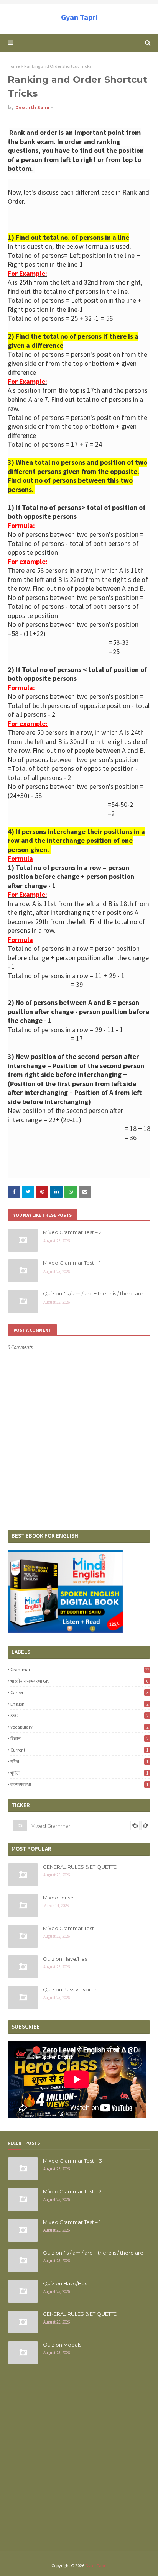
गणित (79, 1761)
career (79, 1692)
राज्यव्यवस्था (79, 1784)
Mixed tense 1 (60, 1898)
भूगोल (79, 1773)
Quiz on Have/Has (65, 1959)
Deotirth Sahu (32, 107)
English (79, 1704)
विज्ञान (79, 1738)
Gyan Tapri (79, 17)
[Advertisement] (79, 2462)
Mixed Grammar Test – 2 (72, 1232)
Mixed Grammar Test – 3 (72, 2161)
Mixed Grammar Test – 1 (72, 1263)
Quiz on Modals (62, 2345)
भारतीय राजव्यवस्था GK (79, 1681)
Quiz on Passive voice (70, 1989)
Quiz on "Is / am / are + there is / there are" (94, 1293)
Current (79, 1750)
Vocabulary (79, 1727)
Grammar (80, 1669)
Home (14, 66)
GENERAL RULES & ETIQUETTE (80, 1867)
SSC (79, 1715)
